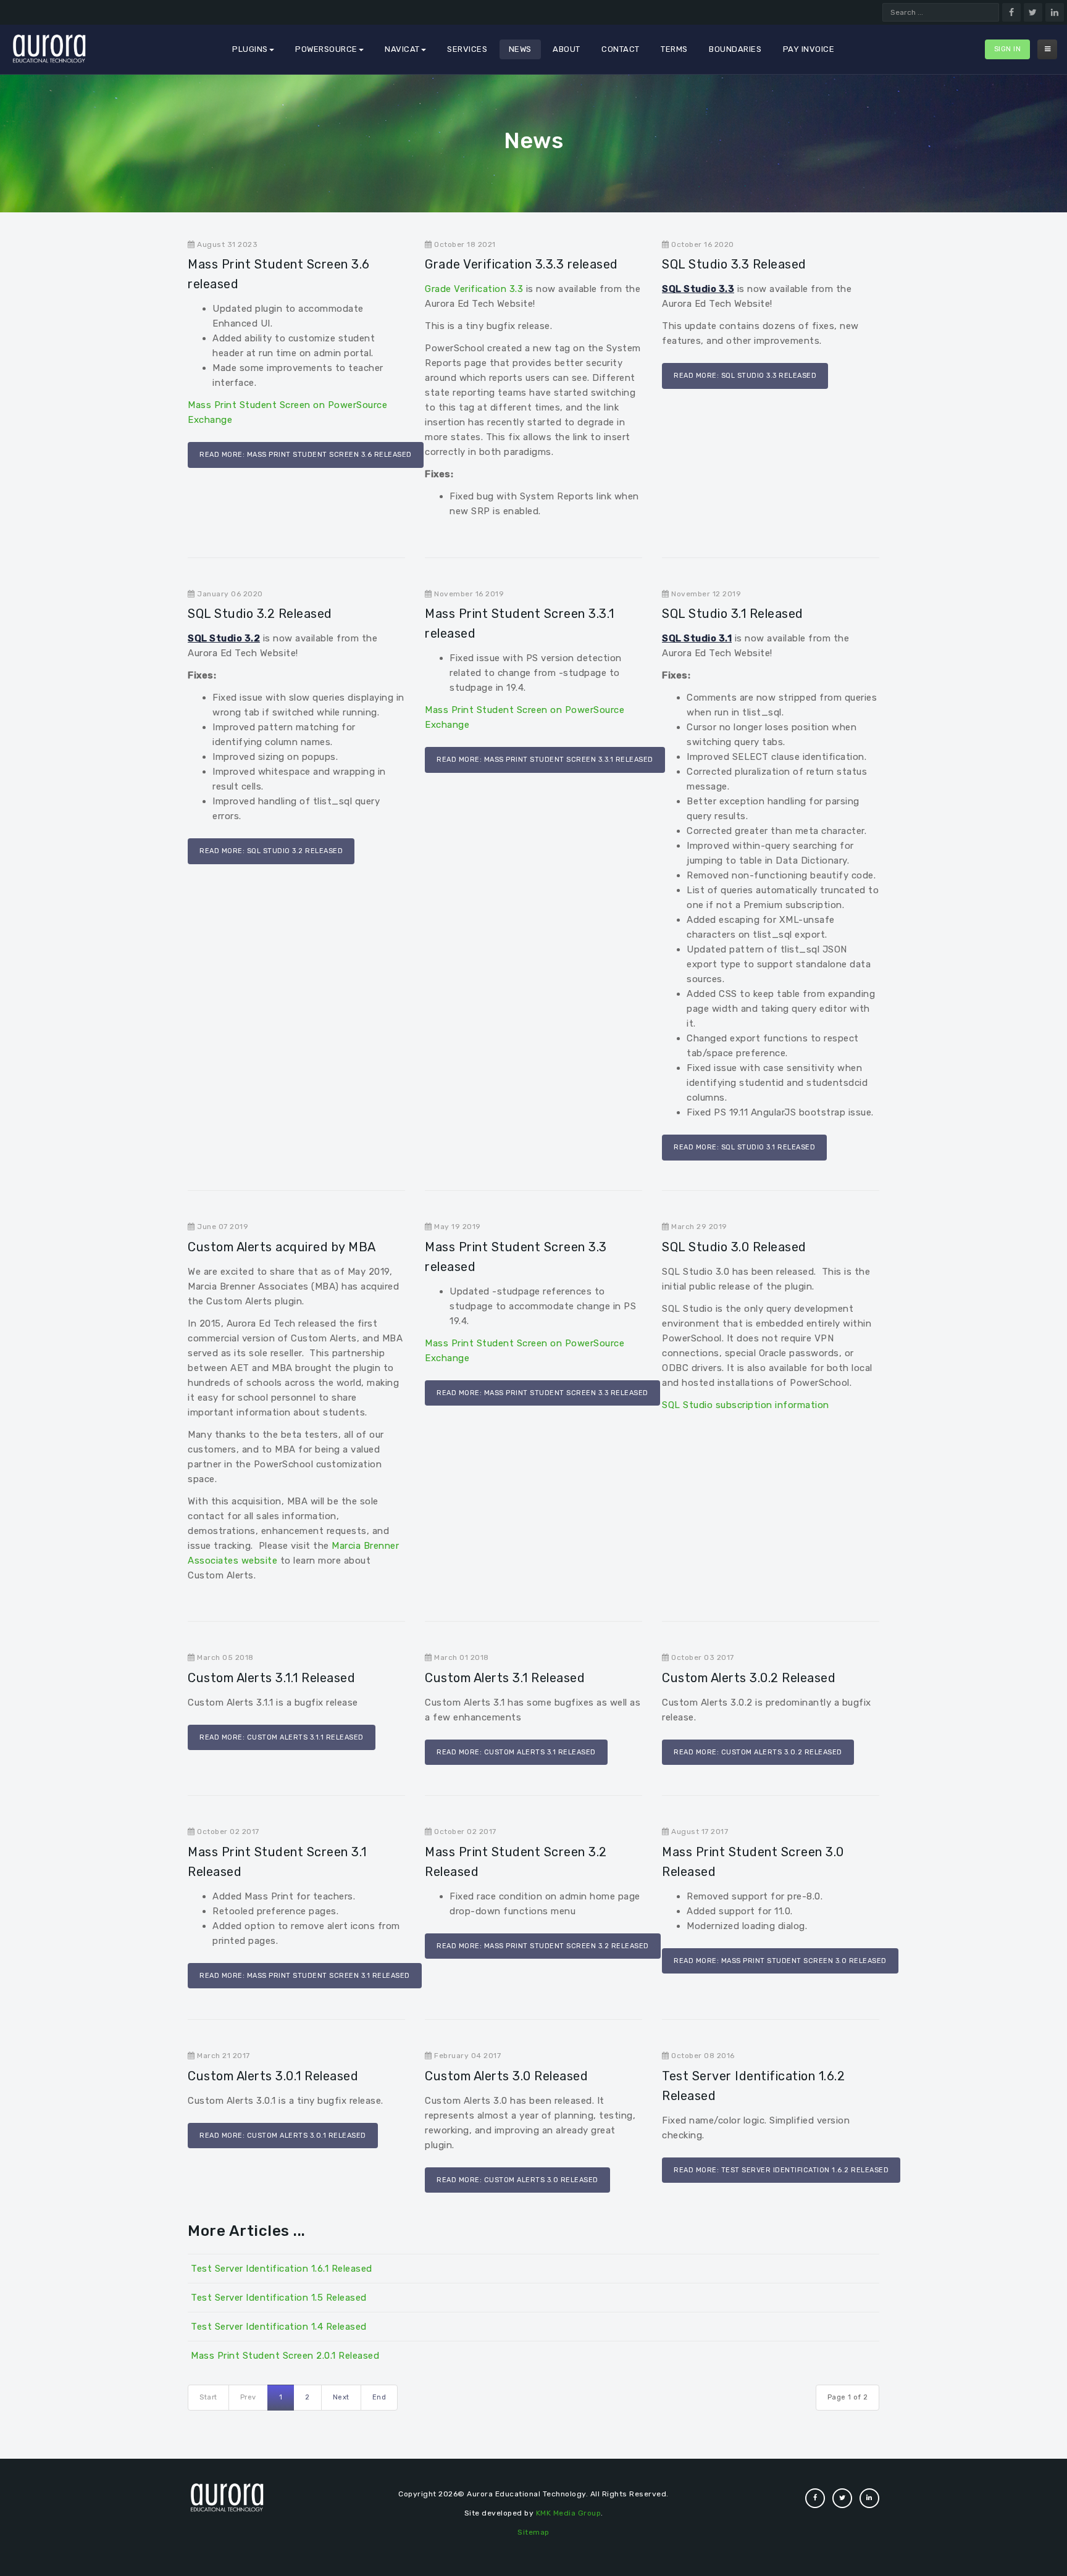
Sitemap (533, 2532)
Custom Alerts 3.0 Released (506, 2076)
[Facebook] (1011, 12)
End (379, 2397)
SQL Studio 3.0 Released (734, 1247)
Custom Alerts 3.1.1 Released (271, 1678)
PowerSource (326, 49)
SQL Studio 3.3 (698, 289)
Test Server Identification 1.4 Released (279, 2327)
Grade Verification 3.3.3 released (521, 264)
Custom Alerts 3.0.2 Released (749, 1678)
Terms (674, 49)
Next (341, 2397)
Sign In (1008, 49)
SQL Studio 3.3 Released (734, 264)
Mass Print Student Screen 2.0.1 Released (285, 2356)
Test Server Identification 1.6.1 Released (282, 2269)
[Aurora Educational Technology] (49, 51)
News (520, 49)
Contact (621, 49)
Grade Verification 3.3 (474, 289)
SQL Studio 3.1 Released (733, 614)
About (567, 49)
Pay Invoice (809, 49)
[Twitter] (1033, 12)
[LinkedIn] (1055, 12)
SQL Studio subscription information (746, 1405)
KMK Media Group (569, 2513)
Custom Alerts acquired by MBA (282, 1247)
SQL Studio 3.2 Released (260, 614)
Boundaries (735, 49)
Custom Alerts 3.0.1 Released (273, 2076)
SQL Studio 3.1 (697, 638)
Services (467, 49)
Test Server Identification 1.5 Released (279, 2298)
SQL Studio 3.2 (224, 638)
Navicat (402, 49)
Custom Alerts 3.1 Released (505, 1678)
